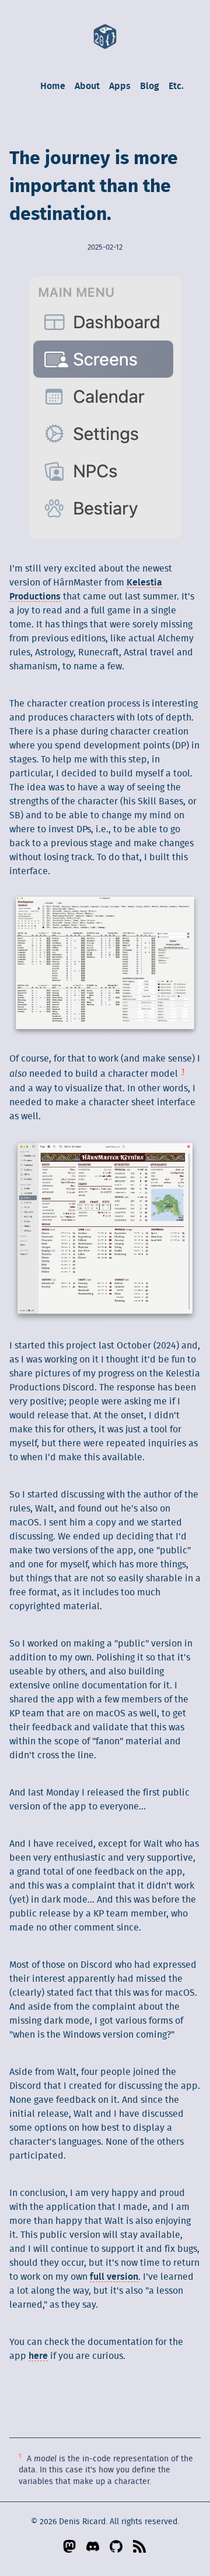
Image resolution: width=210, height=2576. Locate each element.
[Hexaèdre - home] (105, 36)
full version (114, 2277)
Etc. (176, 86)
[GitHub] (117, 2546)
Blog (150, 86)
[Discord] (93, 2546)
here (38, 2356)
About (87, 86)
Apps (120, 86)
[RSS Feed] (140, 2546)
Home (53, 86)
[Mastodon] (70, 2546)
